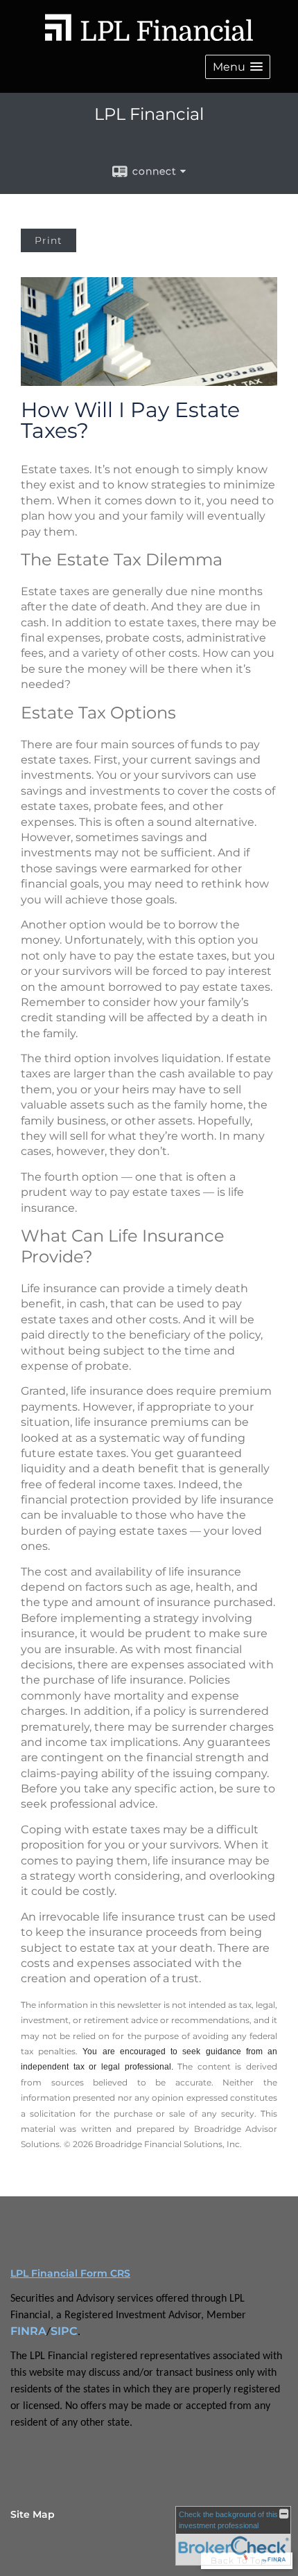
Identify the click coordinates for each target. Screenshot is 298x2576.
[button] (238, 67)
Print (49, 240)
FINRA (28, 2331)
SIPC (64, 2331)
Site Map (33, 2514)
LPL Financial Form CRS (70, 2273)
